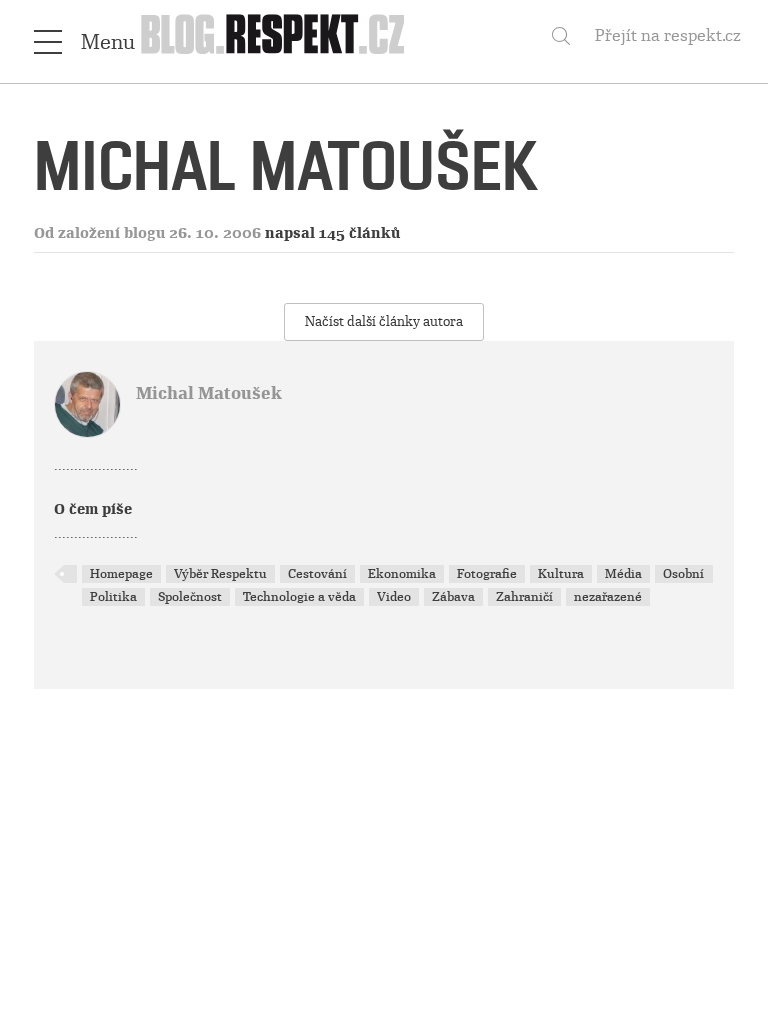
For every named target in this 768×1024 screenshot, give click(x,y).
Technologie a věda (299, 597)
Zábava (453, 597)
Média (623, 574)
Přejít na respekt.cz (668, 35)
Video (394, 597)
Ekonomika (402, 574)
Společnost (190, 597)
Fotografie (487, 574)
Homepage (121, 574)
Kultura (561, 574)
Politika (113, 597)
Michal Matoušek (209, 393)
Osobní (683, 574)
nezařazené (608, 597)
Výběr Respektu (220, 574)
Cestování (317, 574)
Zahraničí (524, 597)
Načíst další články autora (384, 321)
